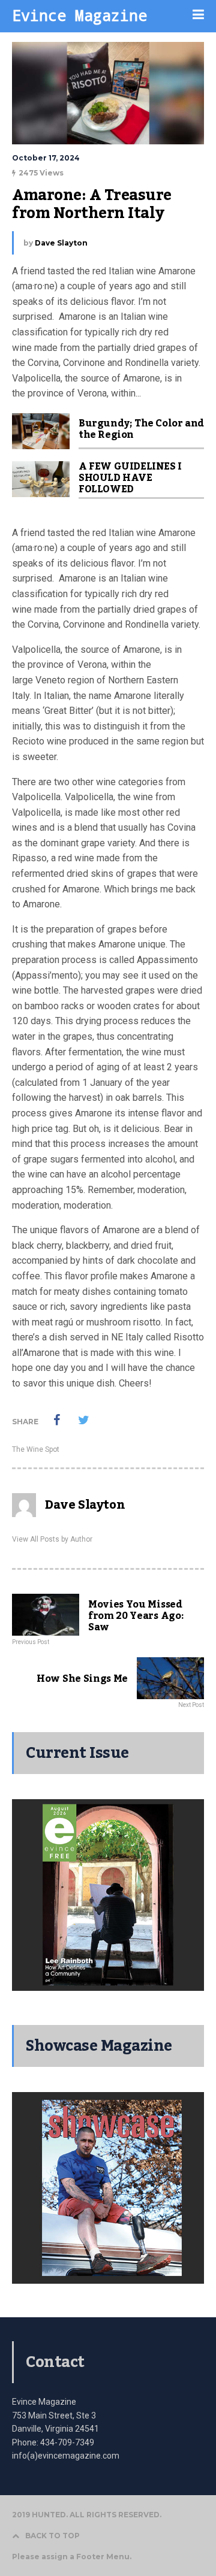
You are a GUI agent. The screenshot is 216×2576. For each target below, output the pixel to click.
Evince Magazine (79, 15)
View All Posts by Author (52, 1539)
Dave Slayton (61, 243)
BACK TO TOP (52, 2536)
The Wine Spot (36, 1449)
